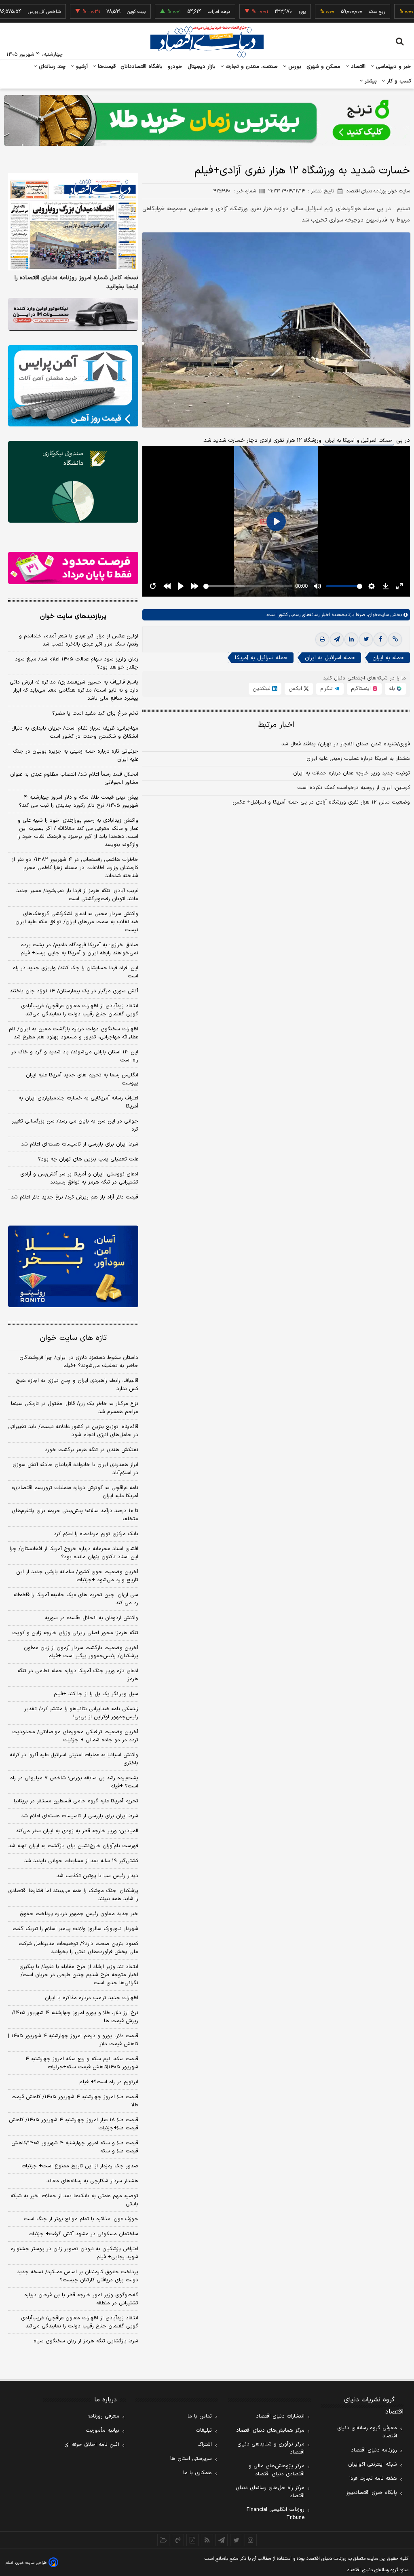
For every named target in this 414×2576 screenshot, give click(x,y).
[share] (192, 2540)
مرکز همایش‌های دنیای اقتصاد (270, 2430)
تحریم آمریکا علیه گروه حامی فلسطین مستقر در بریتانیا (76, 1801)
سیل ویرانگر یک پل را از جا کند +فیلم (96, 1694)
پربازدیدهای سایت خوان (73, 616)
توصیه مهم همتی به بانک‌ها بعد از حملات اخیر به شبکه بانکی (74, 2200)
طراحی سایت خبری (31, 2563)
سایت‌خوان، (377, 615)
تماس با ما (200, 2416)
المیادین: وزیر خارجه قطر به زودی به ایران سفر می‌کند (77, 1831)
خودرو (175, 67)
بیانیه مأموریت (102, 2430)
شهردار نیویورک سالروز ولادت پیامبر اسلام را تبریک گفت (75, 1929)
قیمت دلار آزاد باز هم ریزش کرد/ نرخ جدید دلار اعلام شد (75, 1197)
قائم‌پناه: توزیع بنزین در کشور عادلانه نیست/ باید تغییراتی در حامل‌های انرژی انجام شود (73, 1431)
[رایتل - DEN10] (73, 568)
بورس (294, 67)
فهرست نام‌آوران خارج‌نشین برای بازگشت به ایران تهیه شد (73, 1846)
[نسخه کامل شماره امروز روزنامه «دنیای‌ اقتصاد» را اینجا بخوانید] (73, 222)
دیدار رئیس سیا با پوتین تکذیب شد (97, 1876)
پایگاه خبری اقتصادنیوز (372, 2493)
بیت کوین (97, 12)
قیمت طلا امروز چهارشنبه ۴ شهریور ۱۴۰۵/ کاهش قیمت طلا (75, 2101)
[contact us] (178, 2540)
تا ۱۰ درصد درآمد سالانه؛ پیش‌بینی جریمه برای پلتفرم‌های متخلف (75, 1515)
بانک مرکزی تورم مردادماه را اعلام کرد (96, 1534)
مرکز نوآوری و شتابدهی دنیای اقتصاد (271, 2448)
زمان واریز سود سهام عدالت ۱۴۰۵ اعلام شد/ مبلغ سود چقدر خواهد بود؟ (77, 663)
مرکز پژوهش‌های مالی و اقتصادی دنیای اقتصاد (277, 2470)
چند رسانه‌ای (51, 67)
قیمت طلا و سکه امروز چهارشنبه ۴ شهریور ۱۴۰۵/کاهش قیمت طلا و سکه (75, 2147)
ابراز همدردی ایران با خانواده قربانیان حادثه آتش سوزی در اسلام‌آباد (75, 1469)
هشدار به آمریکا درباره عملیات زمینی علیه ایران (358, 759)
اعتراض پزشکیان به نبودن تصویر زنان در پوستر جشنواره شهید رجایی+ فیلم (75, 2253)
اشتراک (205, 2445)
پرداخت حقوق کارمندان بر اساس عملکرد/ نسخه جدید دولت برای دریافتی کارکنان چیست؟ (78, 2276)
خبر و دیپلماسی (393, 67)
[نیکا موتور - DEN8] (73, 314)
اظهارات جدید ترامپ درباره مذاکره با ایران (92, 1998)
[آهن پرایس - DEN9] (73, 386)
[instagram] (251, 2540)
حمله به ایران (388, 658)
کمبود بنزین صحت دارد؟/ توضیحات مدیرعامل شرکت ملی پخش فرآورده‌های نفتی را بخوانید (78, 1948)
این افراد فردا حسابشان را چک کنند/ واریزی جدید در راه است (76, 972)
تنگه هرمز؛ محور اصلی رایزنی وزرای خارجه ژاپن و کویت (75, 1633)
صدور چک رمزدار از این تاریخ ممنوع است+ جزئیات (80, 2166)
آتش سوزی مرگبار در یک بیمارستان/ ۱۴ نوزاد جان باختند (74, 991)
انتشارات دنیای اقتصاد (280, 2416)
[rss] (207, 2540)
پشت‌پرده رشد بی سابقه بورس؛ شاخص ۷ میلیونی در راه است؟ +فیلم (74, 1782)
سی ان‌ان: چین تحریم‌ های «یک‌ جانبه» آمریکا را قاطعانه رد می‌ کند (76, 1599)
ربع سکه (338, 12)
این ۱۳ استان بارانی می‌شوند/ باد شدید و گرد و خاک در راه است (75, 1056)
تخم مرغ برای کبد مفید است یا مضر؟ (95, 713)
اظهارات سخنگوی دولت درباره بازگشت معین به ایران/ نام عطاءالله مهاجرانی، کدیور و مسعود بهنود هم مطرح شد (74, 1033)
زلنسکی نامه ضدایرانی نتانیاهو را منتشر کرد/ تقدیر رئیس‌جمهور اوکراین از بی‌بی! (81, 1713)
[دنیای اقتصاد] (207, 42)
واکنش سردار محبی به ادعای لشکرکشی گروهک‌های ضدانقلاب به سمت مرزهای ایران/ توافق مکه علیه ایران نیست (77, 922)
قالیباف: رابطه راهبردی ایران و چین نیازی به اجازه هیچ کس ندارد (77, 1385)
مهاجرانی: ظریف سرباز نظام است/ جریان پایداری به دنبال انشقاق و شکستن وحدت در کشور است (75, 732)
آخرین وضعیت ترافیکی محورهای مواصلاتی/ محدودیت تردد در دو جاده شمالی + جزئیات (75, 1736)
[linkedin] (351, 639)
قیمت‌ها (106, 67)
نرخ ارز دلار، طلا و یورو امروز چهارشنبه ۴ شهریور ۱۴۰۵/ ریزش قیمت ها (75, 2017)
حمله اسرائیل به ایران (330, 658)
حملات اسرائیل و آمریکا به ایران (359, 441)
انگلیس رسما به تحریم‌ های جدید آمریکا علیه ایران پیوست (82, 1079)
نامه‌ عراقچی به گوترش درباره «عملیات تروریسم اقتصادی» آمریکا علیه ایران (75, 1492)
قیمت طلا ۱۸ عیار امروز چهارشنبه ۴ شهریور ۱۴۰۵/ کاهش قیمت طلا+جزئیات (74, 2124)
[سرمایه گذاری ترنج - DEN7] (207, 120)
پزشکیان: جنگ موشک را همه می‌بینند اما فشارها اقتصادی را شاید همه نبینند (73, 1895)
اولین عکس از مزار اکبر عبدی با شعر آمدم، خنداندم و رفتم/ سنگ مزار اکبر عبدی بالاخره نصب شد (79, 640)
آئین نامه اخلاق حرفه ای (92, 2445)
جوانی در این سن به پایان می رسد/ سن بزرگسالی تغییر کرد (75, 1125)
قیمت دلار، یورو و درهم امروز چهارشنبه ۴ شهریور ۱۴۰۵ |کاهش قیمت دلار (73, 2040)
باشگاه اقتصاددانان (142, 67)
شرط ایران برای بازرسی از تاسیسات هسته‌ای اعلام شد (80, 1144)
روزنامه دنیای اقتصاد (374, 2450)
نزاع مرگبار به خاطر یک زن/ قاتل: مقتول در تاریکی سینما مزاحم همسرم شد (75, 1408)
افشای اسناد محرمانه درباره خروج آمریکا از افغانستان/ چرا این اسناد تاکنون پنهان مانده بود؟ (74, 1553)
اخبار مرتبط (276, 725)
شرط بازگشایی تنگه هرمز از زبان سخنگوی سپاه (86, 2341)
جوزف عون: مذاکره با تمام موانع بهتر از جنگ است (81, 2219)
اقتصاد (357, 67)
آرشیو (81, 67)
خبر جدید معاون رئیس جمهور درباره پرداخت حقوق (79, 1914)
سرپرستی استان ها (191, 2459)
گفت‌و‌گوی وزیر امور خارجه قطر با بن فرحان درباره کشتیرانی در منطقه (81, 2299)
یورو (263, 12)
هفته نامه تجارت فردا (373, 2479)
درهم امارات (180, 12)
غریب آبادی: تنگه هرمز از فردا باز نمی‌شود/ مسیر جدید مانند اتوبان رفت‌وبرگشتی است (77, 895)
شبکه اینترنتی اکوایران (373, 2464)
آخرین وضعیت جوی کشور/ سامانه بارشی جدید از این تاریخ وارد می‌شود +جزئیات (77, 1576)
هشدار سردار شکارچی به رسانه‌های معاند (92, 2181)
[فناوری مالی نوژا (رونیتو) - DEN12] (73, 1266)
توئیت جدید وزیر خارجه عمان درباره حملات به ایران (352, 773)
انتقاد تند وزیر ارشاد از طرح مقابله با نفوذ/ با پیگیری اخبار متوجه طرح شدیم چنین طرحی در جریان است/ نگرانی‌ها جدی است (79, 1975)
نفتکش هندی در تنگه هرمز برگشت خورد (92, 1450)
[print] (322, 639)
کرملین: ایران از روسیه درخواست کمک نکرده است (354, 788)
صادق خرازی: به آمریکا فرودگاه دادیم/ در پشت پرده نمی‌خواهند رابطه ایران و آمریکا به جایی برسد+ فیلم (79, 949)
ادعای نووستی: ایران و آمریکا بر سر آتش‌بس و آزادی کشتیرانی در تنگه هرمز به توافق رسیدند (79, 1178)
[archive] (163, 2540)
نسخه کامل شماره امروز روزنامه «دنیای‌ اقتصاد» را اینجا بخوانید (76, 283)
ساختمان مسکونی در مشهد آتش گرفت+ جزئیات (83, 2234)
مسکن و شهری (324, 67)
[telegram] (337, 639)
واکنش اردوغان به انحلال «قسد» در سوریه (92, 1618)
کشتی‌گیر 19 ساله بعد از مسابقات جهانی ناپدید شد (81, 1861)
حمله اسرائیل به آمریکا (261, 658)
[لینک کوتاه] (395, 639)
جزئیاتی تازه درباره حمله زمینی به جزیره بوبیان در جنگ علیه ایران (76, 755)
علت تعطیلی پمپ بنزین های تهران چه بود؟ (88, 1159)
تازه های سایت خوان (73, 1338)
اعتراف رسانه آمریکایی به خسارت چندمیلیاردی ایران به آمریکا (78, 1102)
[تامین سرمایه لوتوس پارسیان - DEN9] (73, 482)
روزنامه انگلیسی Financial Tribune (276, 2514)
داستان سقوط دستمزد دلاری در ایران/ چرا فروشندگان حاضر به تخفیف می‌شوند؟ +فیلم (79, 1362)
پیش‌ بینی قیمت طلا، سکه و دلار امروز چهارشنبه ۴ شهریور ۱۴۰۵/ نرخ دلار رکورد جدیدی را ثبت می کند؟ (79, 802)
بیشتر (370, 81)
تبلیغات (204, 2430)
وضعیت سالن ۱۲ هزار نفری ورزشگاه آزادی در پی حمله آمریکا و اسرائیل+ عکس (321, 802)
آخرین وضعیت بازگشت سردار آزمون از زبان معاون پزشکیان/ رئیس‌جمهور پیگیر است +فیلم (81, 1652)
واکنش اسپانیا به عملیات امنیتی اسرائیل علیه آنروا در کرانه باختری (74, 1759)
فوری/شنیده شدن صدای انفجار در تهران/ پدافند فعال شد (346, 744)
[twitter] (366, 639)
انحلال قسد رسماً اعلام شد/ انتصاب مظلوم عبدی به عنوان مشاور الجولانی (74, 778)
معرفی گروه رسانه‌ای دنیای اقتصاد (367, 2432)
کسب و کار (398, 81)
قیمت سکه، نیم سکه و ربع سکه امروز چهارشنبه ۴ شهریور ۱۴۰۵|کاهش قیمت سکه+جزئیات (82, 2063)
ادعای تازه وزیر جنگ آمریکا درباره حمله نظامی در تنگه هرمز (78, 1675)
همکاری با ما (197, 2473)
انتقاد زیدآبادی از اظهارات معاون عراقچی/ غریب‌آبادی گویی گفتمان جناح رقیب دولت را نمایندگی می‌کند (80, 1010)
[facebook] (380, 639)
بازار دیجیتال (202, 67)
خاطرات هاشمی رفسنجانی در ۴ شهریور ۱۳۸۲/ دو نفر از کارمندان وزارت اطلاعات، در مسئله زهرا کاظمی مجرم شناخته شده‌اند (75, 868)
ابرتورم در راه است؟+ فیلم (109, 2082)
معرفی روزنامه (103, 2416)
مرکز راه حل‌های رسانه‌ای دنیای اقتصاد (270, 2492)
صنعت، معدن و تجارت (251, 67)
